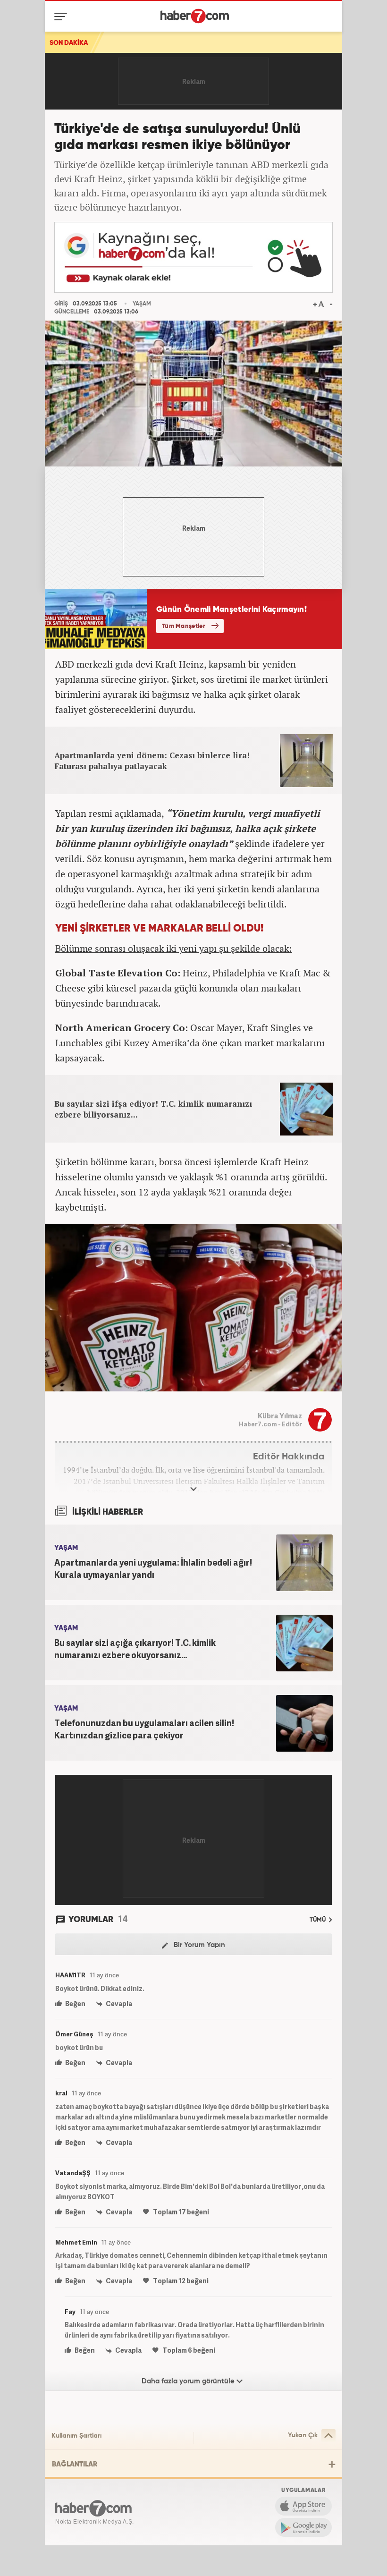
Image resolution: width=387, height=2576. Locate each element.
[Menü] (63, 17)
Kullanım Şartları (76, 2436)
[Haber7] (195, 16)
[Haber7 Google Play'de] (303, 2527)
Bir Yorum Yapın (198, 1945)
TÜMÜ (318, 1920)
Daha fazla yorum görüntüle (189, 2381)
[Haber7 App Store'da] (303, 2506)
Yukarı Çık (303, 2435)
